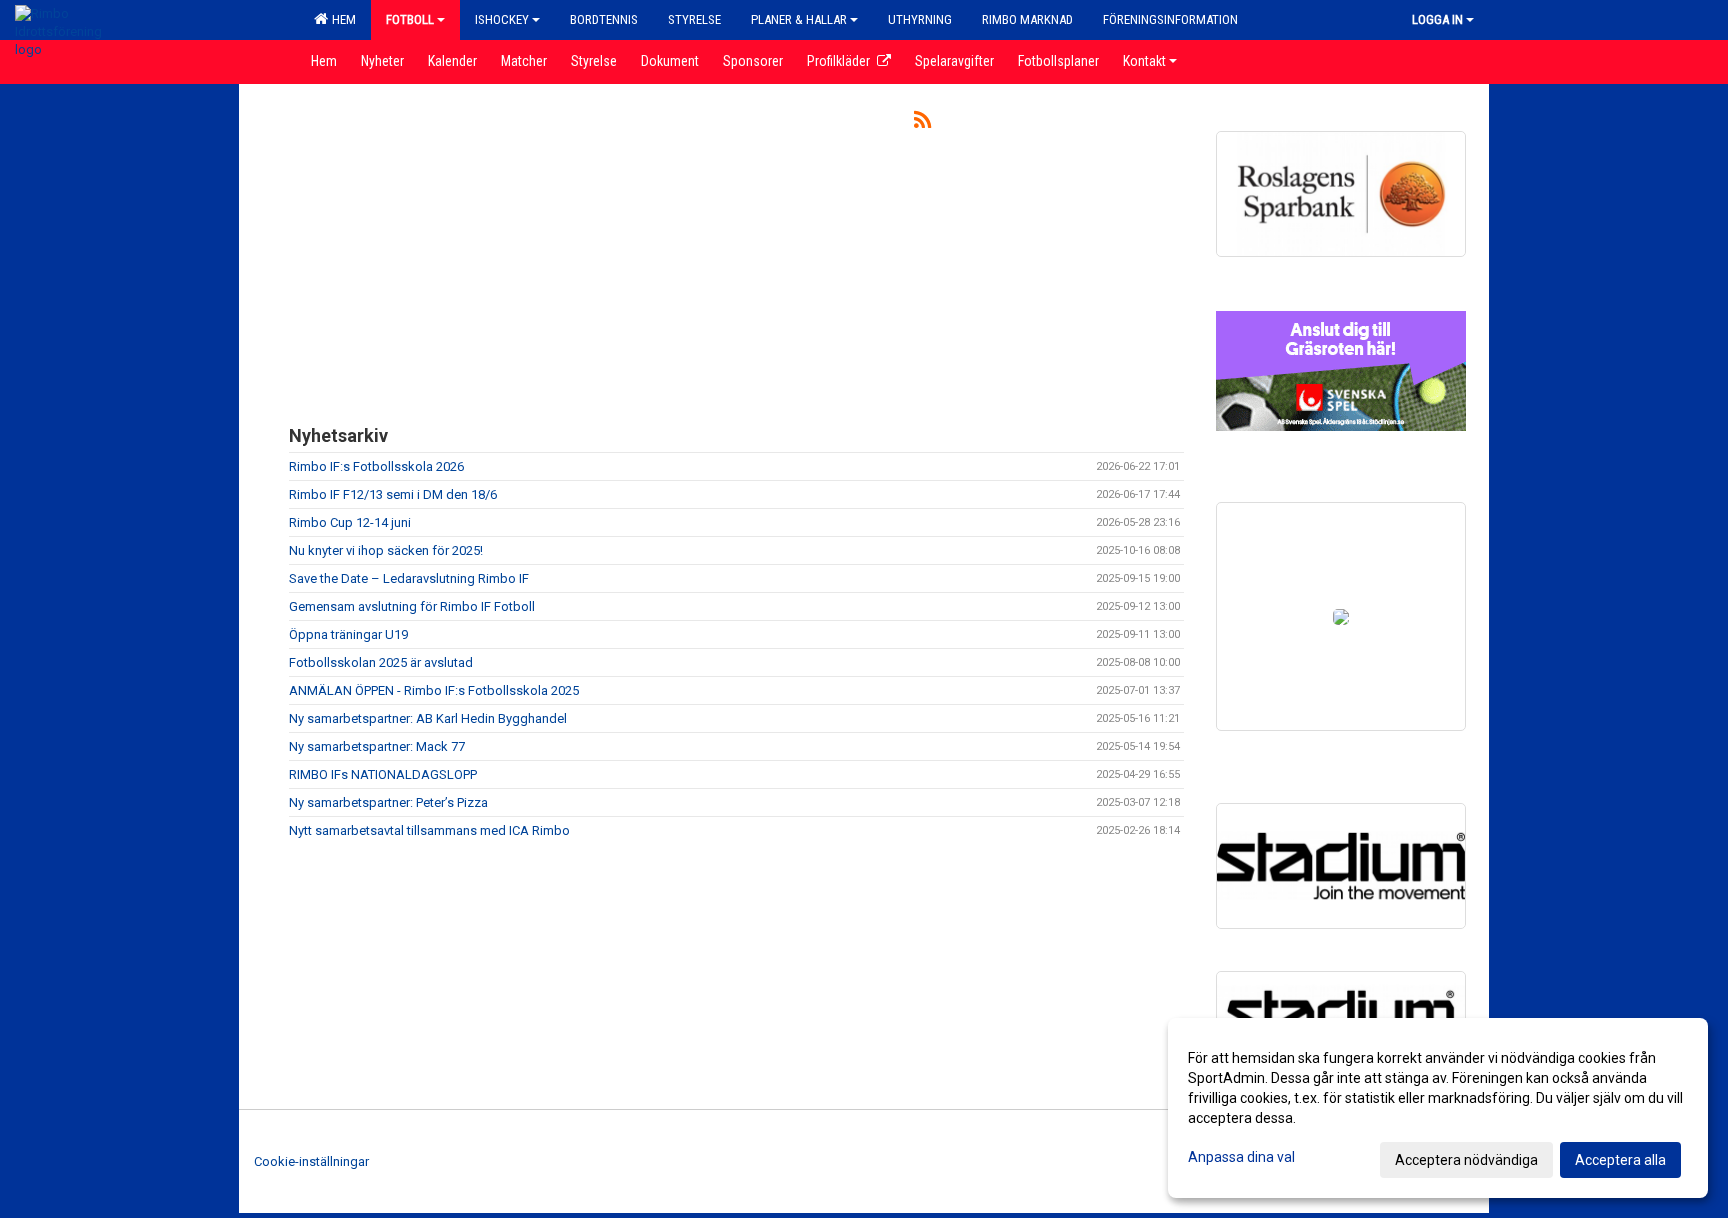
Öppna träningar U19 (348, 634)
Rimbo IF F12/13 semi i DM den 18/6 (393, 494)
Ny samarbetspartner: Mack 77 (377, 746)
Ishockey (502, 19)
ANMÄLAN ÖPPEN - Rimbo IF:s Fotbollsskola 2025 (434, 690)
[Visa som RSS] (922, 123)
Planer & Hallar (799, 19)
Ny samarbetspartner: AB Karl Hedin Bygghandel (428, 718)
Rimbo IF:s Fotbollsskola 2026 (376, 466)
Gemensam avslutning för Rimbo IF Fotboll (412, 606)
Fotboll (410, 19)
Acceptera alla (1620, 1160)
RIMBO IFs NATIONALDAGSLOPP (383, 774)
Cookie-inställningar (311, 1161)
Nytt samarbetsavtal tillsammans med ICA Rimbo (429, 830)
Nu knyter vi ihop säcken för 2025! (386, 550)
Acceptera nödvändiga (1466, 1160)
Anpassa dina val (1241, 1157)
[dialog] (1438, 1108)
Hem (341, 19)
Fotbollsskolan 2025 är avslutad (381, 662)
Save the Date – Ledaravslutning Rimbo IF (409, 578)
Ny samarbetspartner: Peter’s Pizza (388, 802)
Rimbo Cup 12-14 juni (350, 522)
